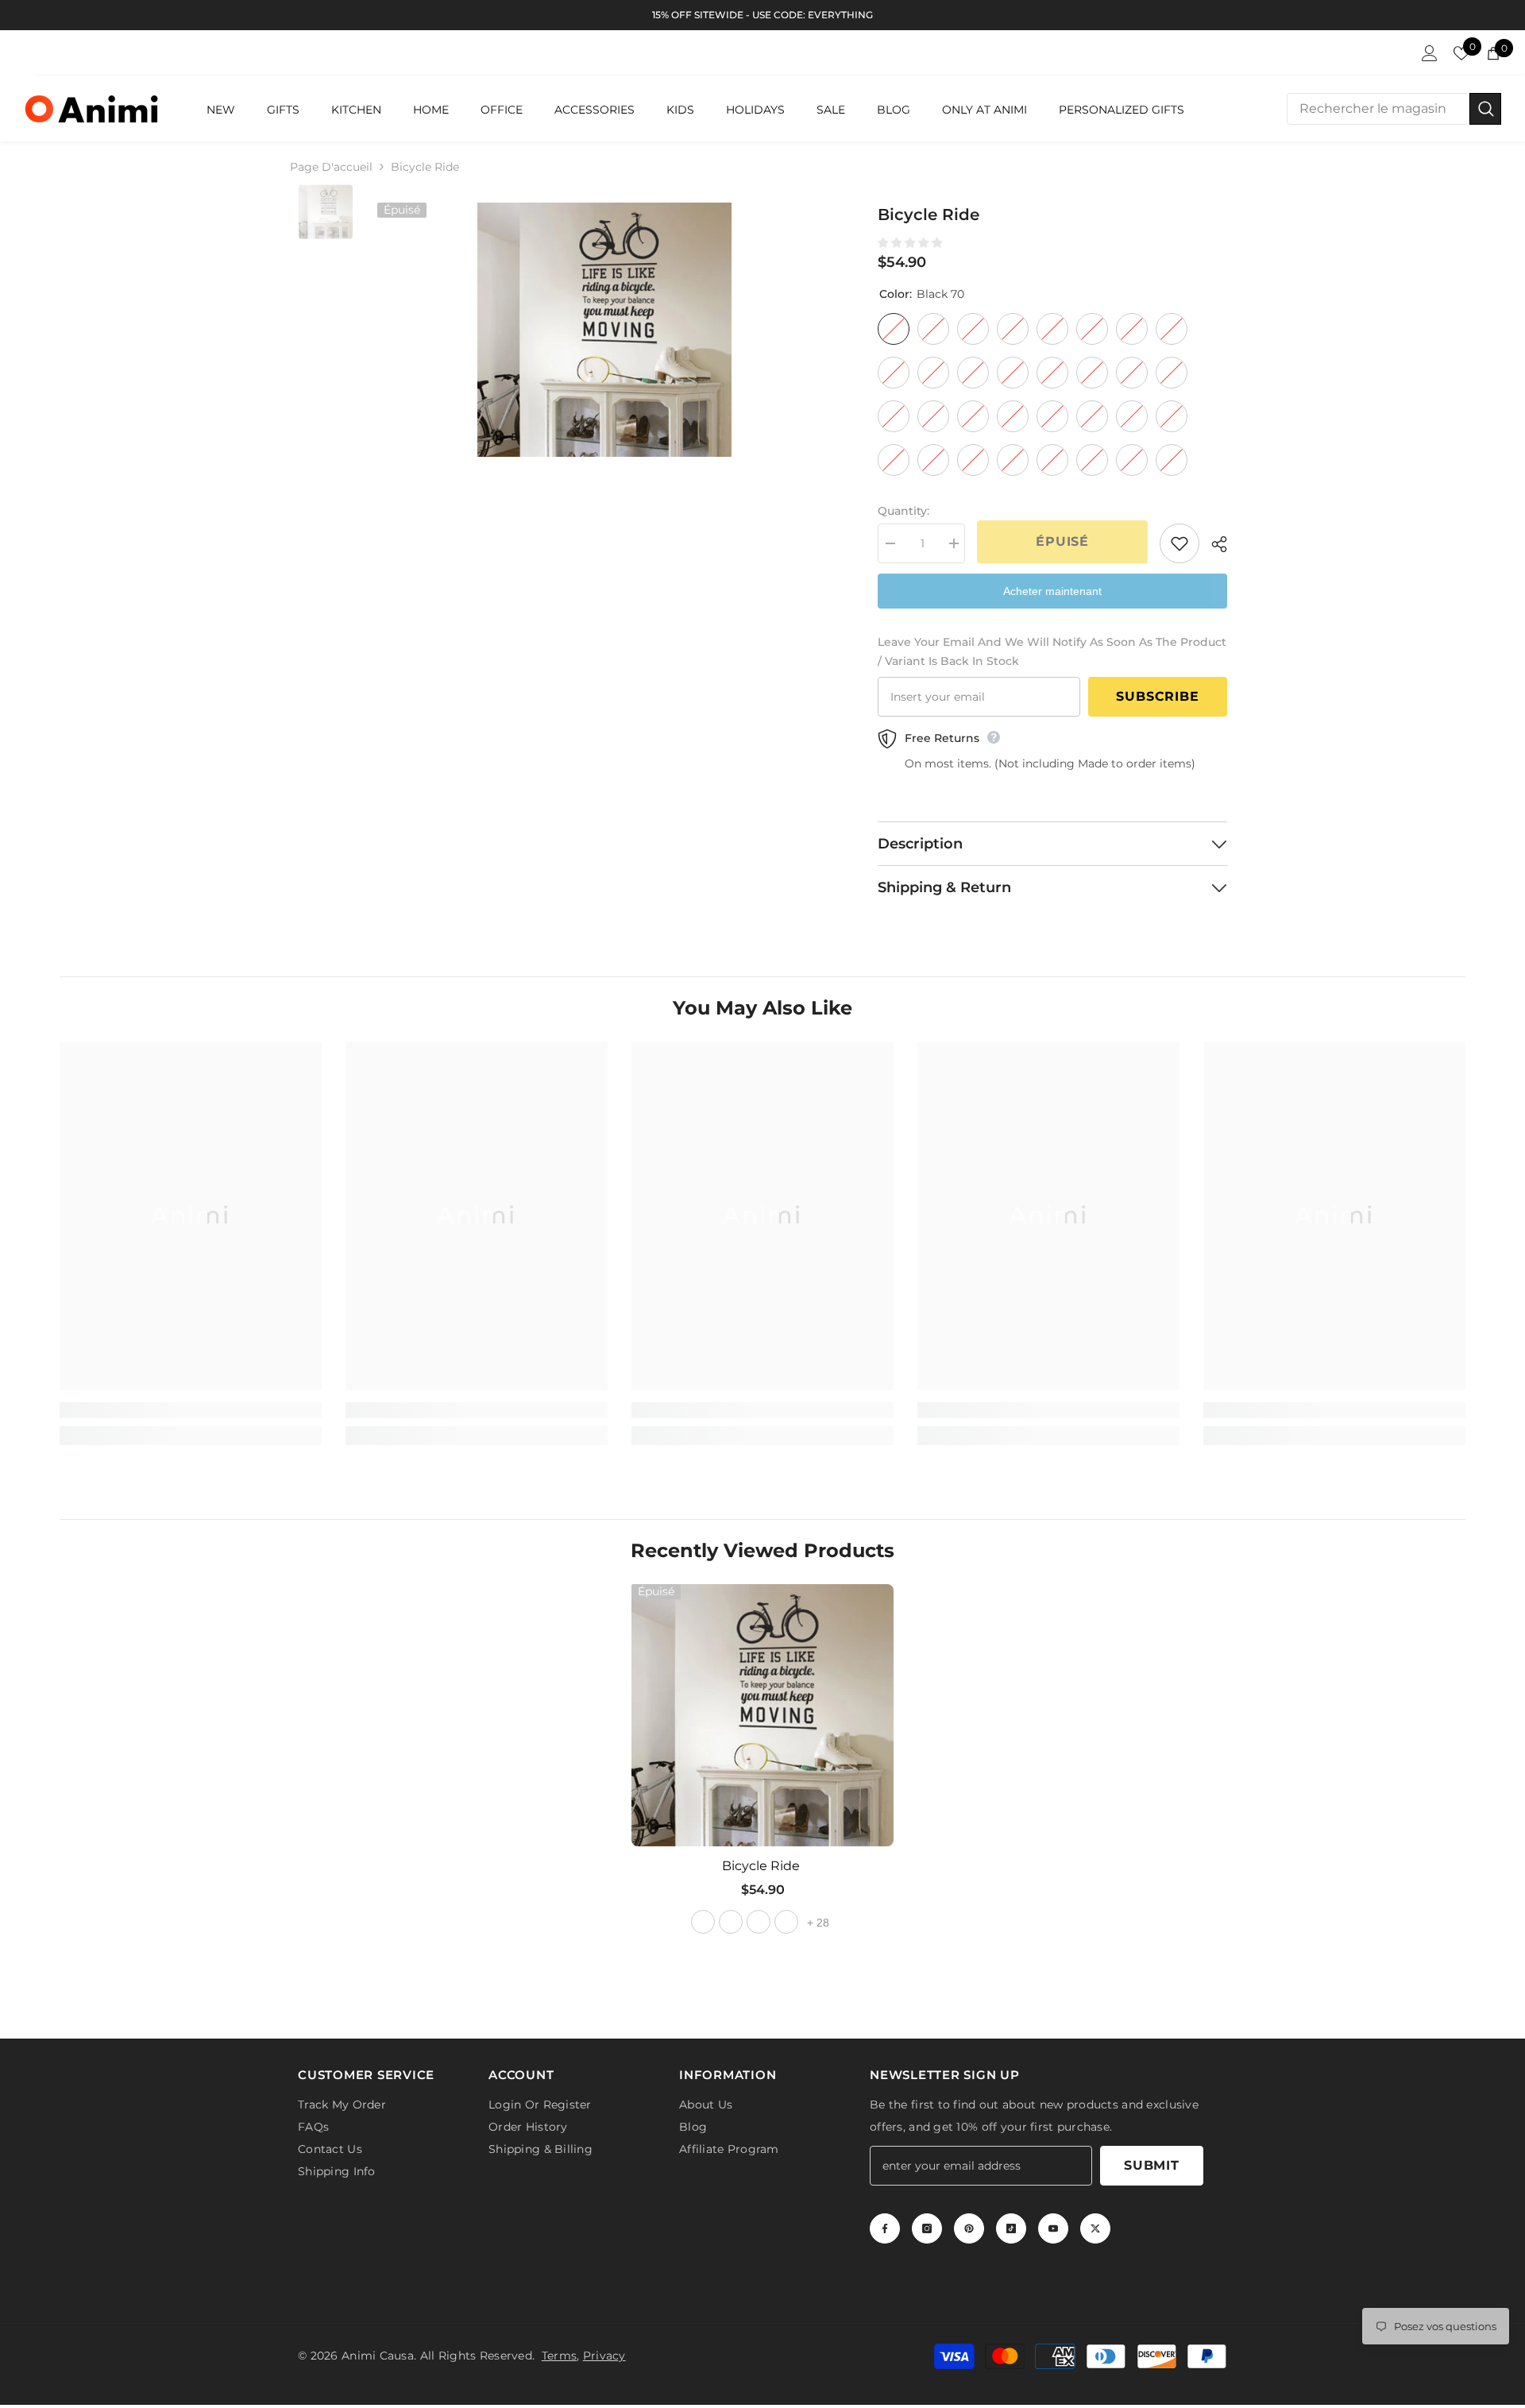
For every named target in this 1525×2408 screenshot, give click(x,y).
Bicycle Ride (762, 1866)
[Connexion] (1430, 53)
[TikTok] (1011, 2232)
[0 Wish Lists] (1461, 53)
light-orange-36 (786, 1922)
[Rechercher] (1394, 109)
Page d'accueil (331, 167)
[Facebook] (885, 2232)
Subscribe (1157, 696)
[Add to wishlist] (1179, 543)
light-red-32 (759, 1922)
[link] (191, 1410)
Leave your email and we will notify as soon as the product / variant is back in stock (1052, 651)
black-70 (703, 1922)
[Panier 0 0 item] (1493, 53)
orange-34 (731, 1922)
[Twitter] (1095, 2232)
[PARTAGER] (1213, 544)
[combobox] (1378, 109)
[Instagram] (927, 2232)
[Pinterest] (969, 2232)
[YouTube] (1053, 2232)
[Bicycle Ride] (762, 1715)
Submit (1152, 2168)
